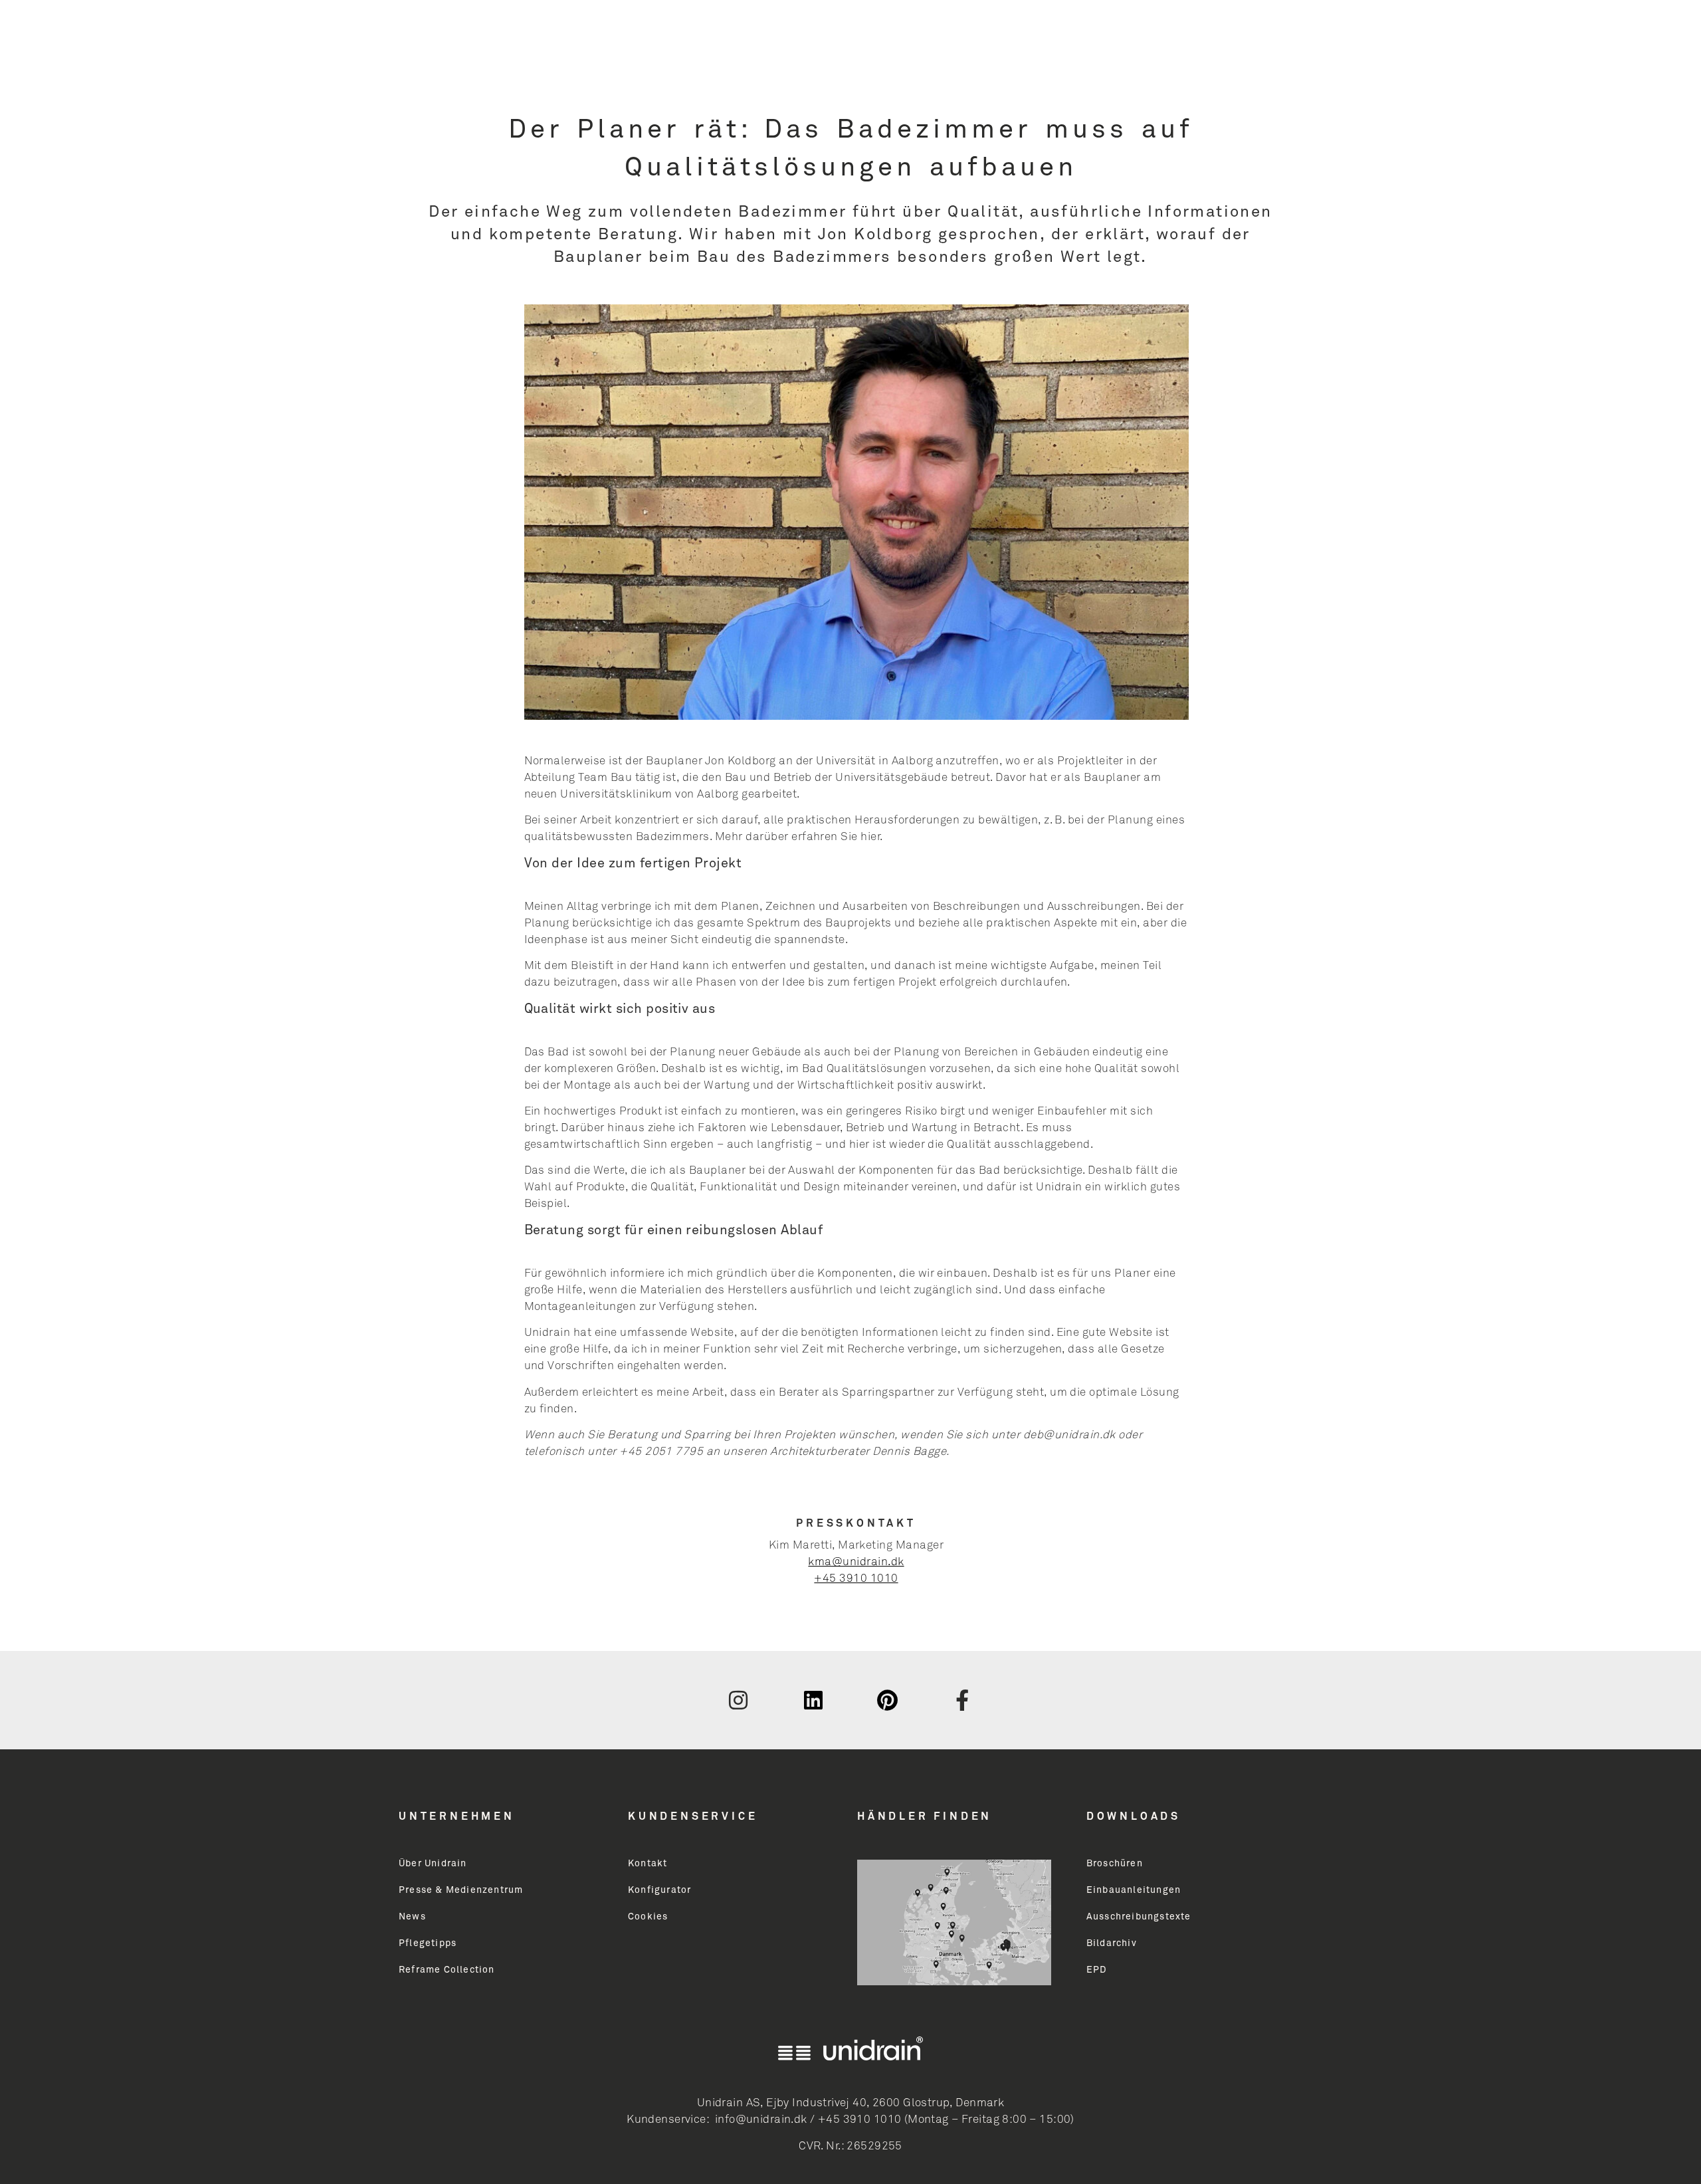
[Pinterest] (888, 1700)
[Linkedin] (813, 1700)
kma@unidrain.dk (856, 1562)
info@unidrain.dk (761, 2120)
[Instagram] (738, 1700)
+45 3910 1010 (856, 1579)
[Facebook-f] (963, 1700)
